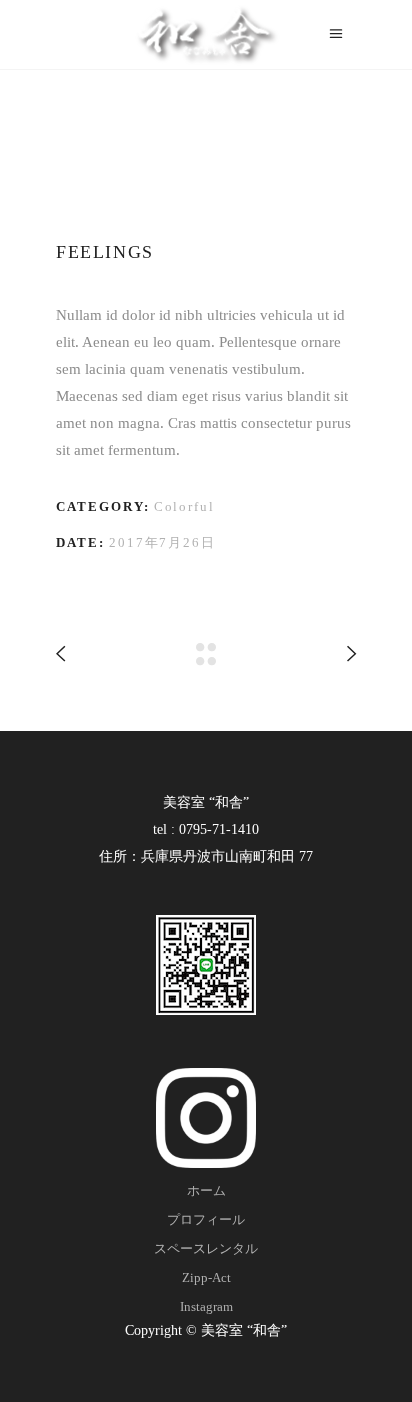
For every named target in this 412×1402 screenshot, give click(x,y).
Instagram (206, 1306)
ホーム (206, 1190)
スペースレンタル (206, 1248)
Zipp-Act (206, 1277)
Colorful (185, 506)
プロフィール (206, 1219)
